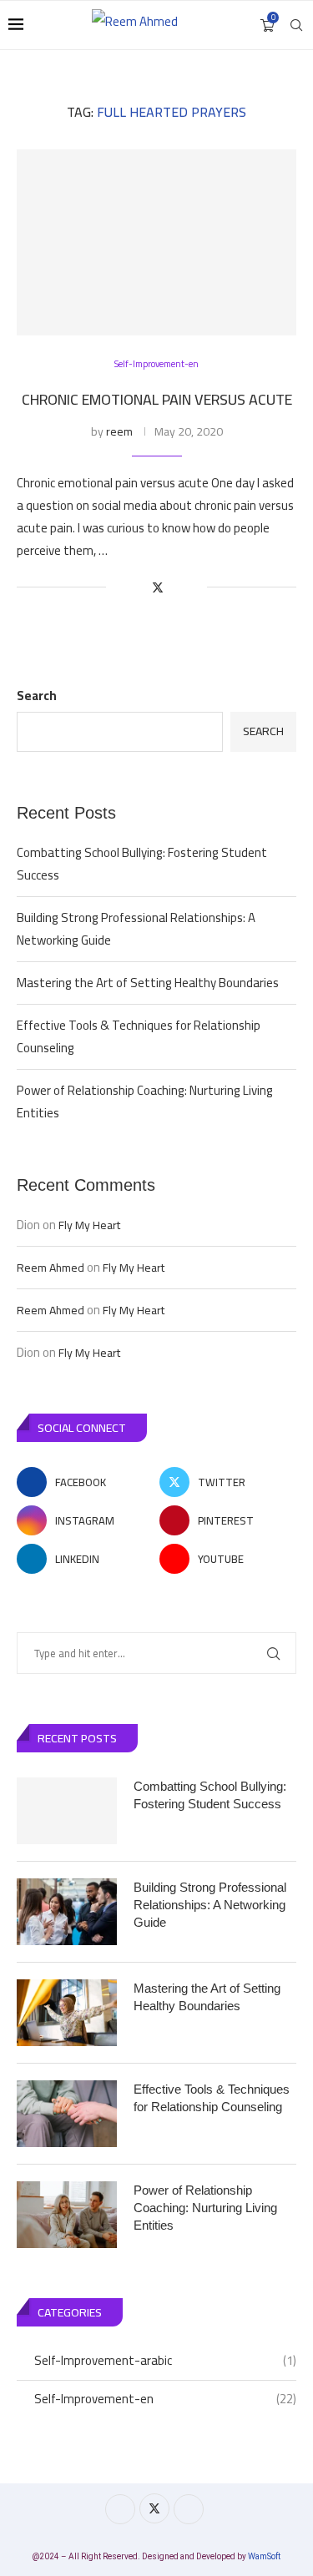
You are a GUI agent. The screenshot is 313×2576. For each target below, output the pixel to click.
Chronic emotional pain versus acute (157, 399)
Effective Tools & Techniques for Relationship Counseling (139, 1036)
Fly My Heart (89, 1225)
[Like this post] (119, 587)
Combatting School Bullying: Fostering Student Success (142, 864)
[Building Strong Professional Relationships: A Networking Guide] (67, 1912)
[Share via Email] (194, 587)
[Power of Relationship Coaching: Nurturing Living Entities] (67, 2215)
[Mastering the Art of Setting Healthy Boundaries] (67, 2013)
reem (119, 431)
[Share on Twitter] (158, 587)
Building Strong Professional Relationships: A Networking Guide (136, 929)
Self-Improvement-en (165, 2399)
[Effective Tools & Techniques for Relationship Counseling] (67, 2114)
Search (37, 696)
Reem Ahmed (50, 1268)
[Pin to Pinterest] (177, 587)
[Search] (296, 25)
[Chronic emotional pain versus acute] (156, 242)
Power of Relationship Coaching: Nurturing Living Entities (145, 1101)
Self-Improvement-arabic (165, 2361)
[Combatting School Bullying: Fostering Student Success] (67, 1811)
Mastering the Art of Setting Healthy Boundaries (148, 983)
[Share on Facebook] (139, 587)
